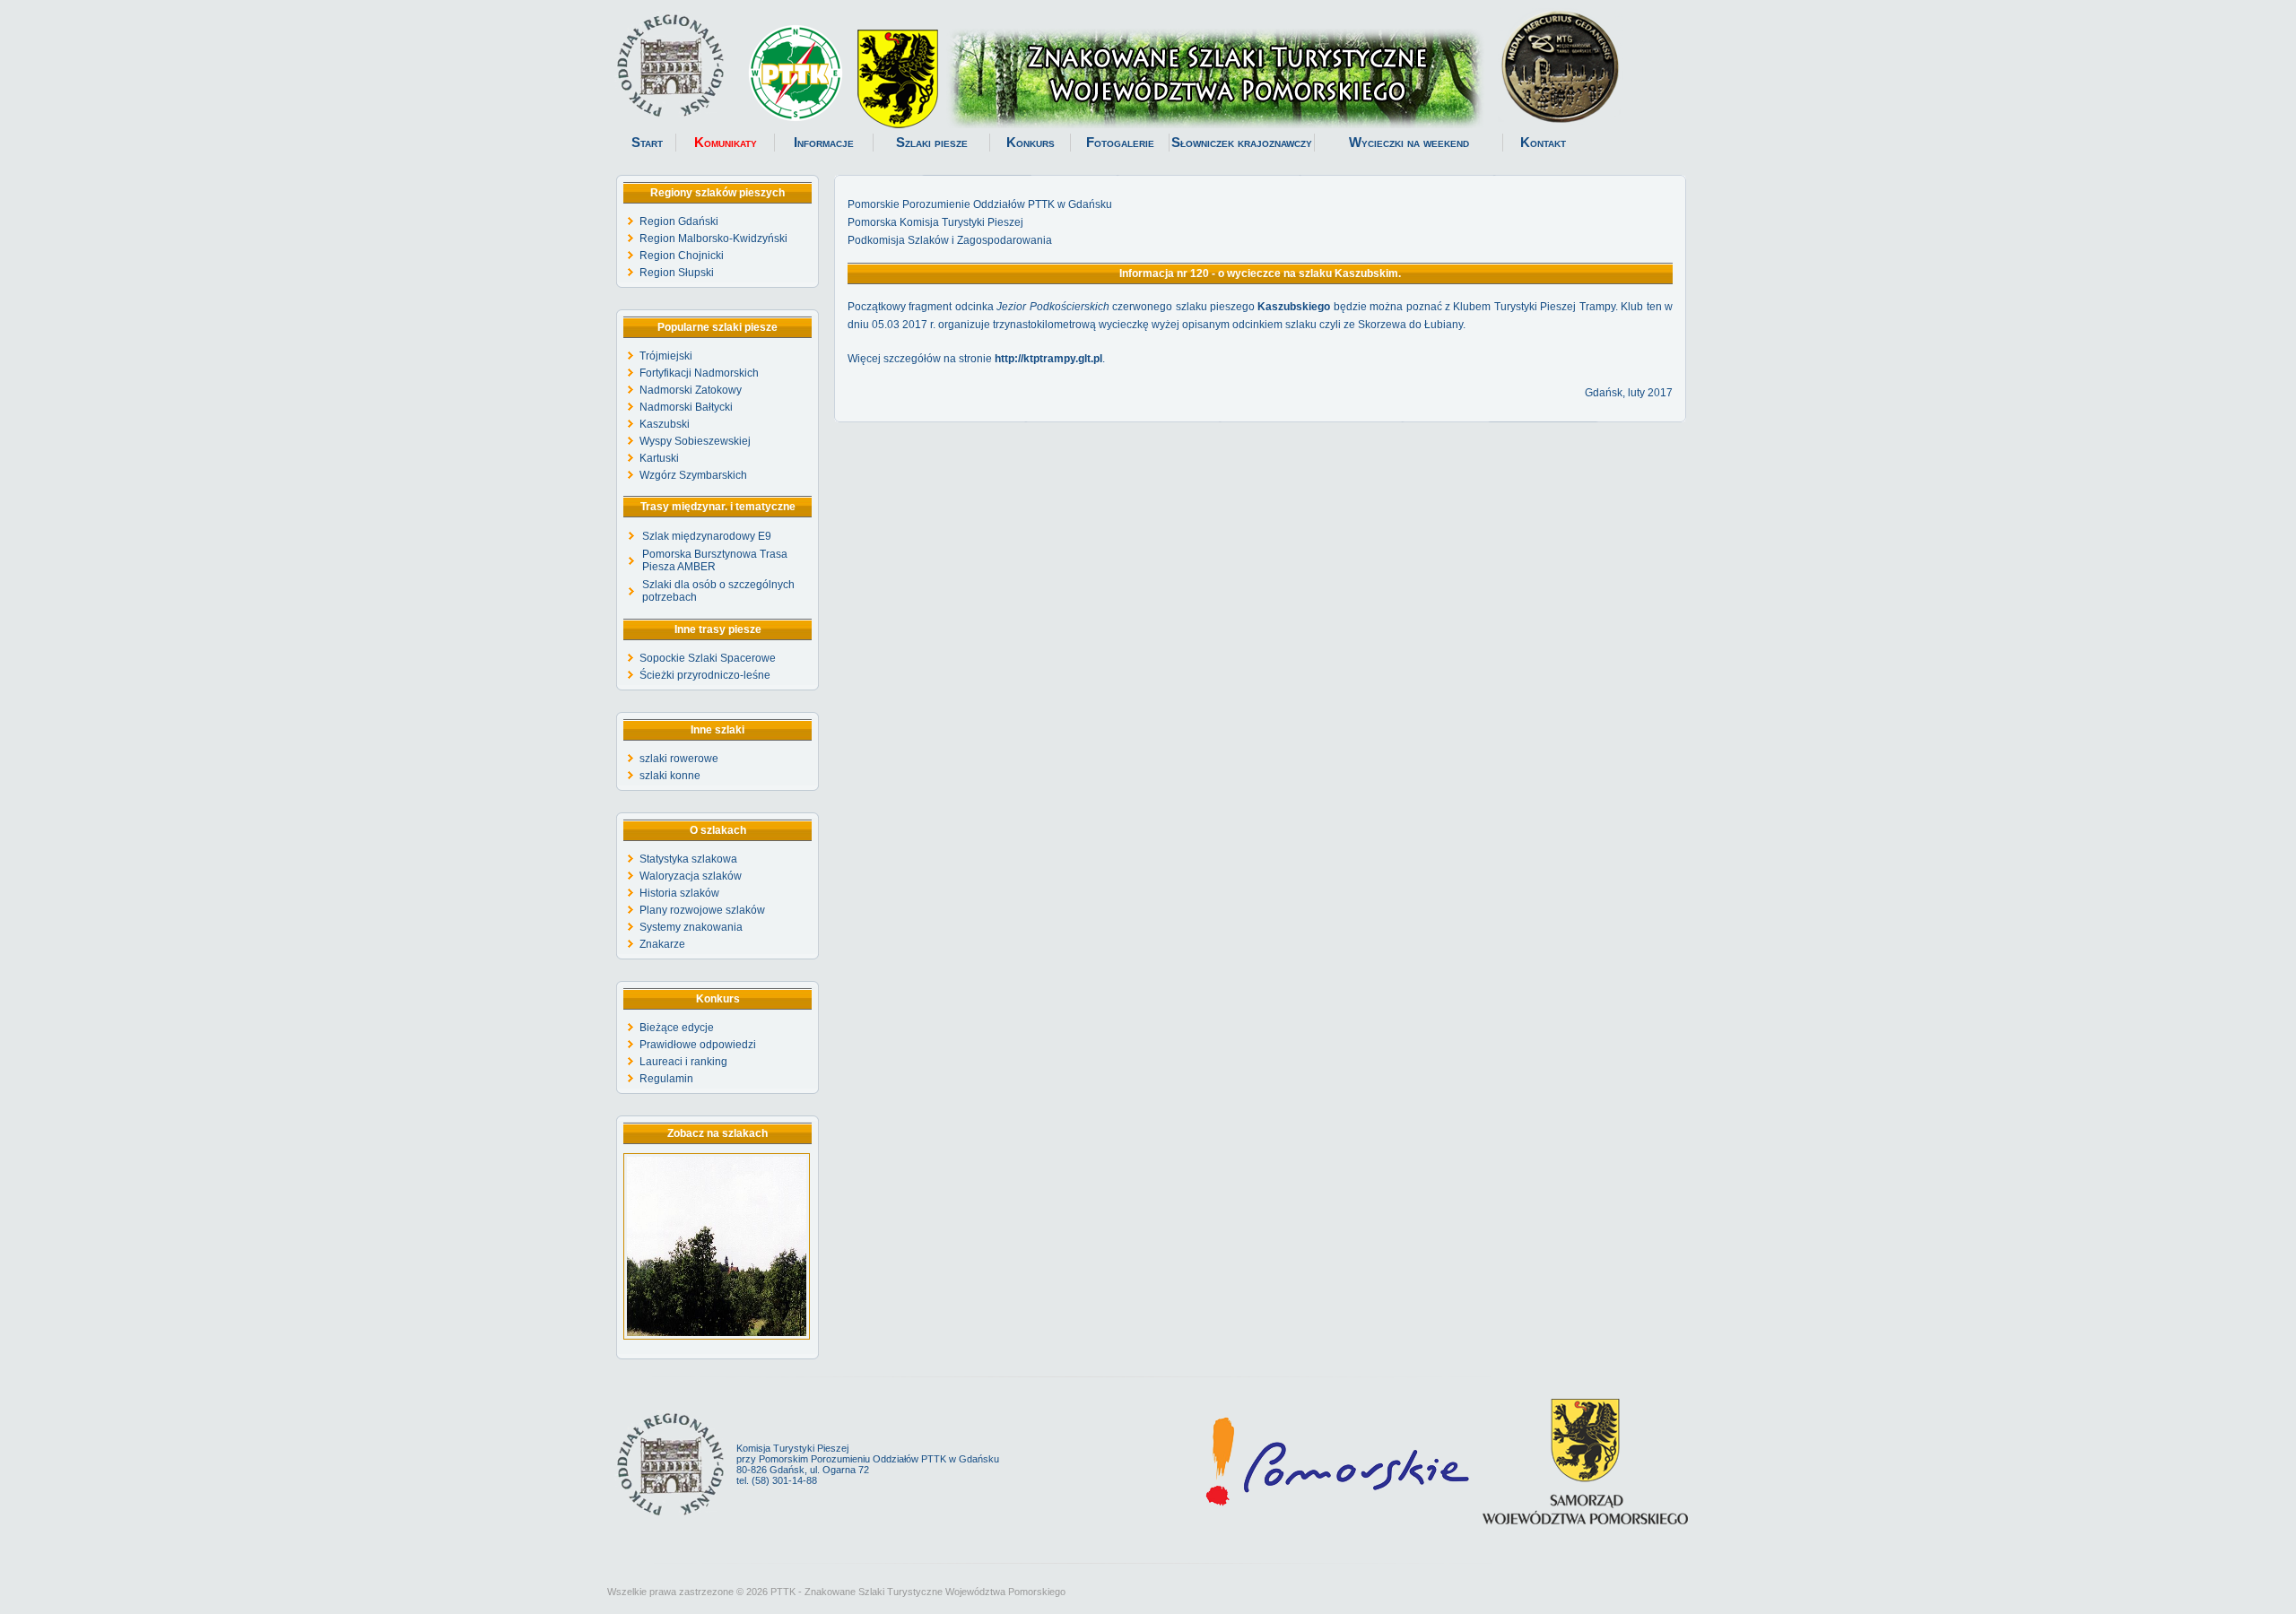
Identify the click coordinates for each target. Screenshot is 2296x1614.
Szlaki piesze (932, 143)
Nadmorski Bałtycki (686, 407)
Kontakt (1543, 143)
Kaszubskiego (1294, 307)
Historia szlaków (679, 893)
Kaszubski (665, 424)
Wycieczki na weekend (1409, 143)
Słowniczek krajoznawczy (1242, 143)
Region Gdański (679, 221)
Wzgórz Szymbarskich (693, 475)
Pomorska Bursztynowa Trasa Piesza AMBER (715, 560)
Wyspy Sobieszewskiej (695, 441)
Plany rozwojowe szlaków (702, 910)
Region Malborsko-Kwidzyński (713, 239)
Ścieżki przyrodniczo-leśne (705, 675)
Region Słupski (677, 273)
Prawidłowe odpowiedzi (698, 1045)
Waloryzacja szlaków (691, 876)
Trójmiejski (666, 356)
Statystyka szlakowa (688, 859)
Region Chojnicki (682, 256)
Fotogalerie (1120, 143)
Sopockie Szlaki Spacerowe (708, 658)
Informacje (824, 143)
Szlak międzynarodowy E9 (707, 536)
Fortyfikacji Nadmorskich (699, 373)
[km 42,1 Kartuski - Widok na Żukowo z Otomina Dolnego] (717, 1336)
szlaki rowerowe (679, 759)
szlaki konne (670, 776)
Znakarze (662, 944)
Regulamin (666, 1079)
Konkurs (1031, 143)
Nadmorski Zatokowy (691, 390)
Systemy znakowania (691, 927)
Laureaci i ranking (683, 1062)
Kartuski (659, 458)
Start (647, 143)
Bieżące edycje (677, 1028)
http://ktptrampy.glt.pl (1048, 359)
